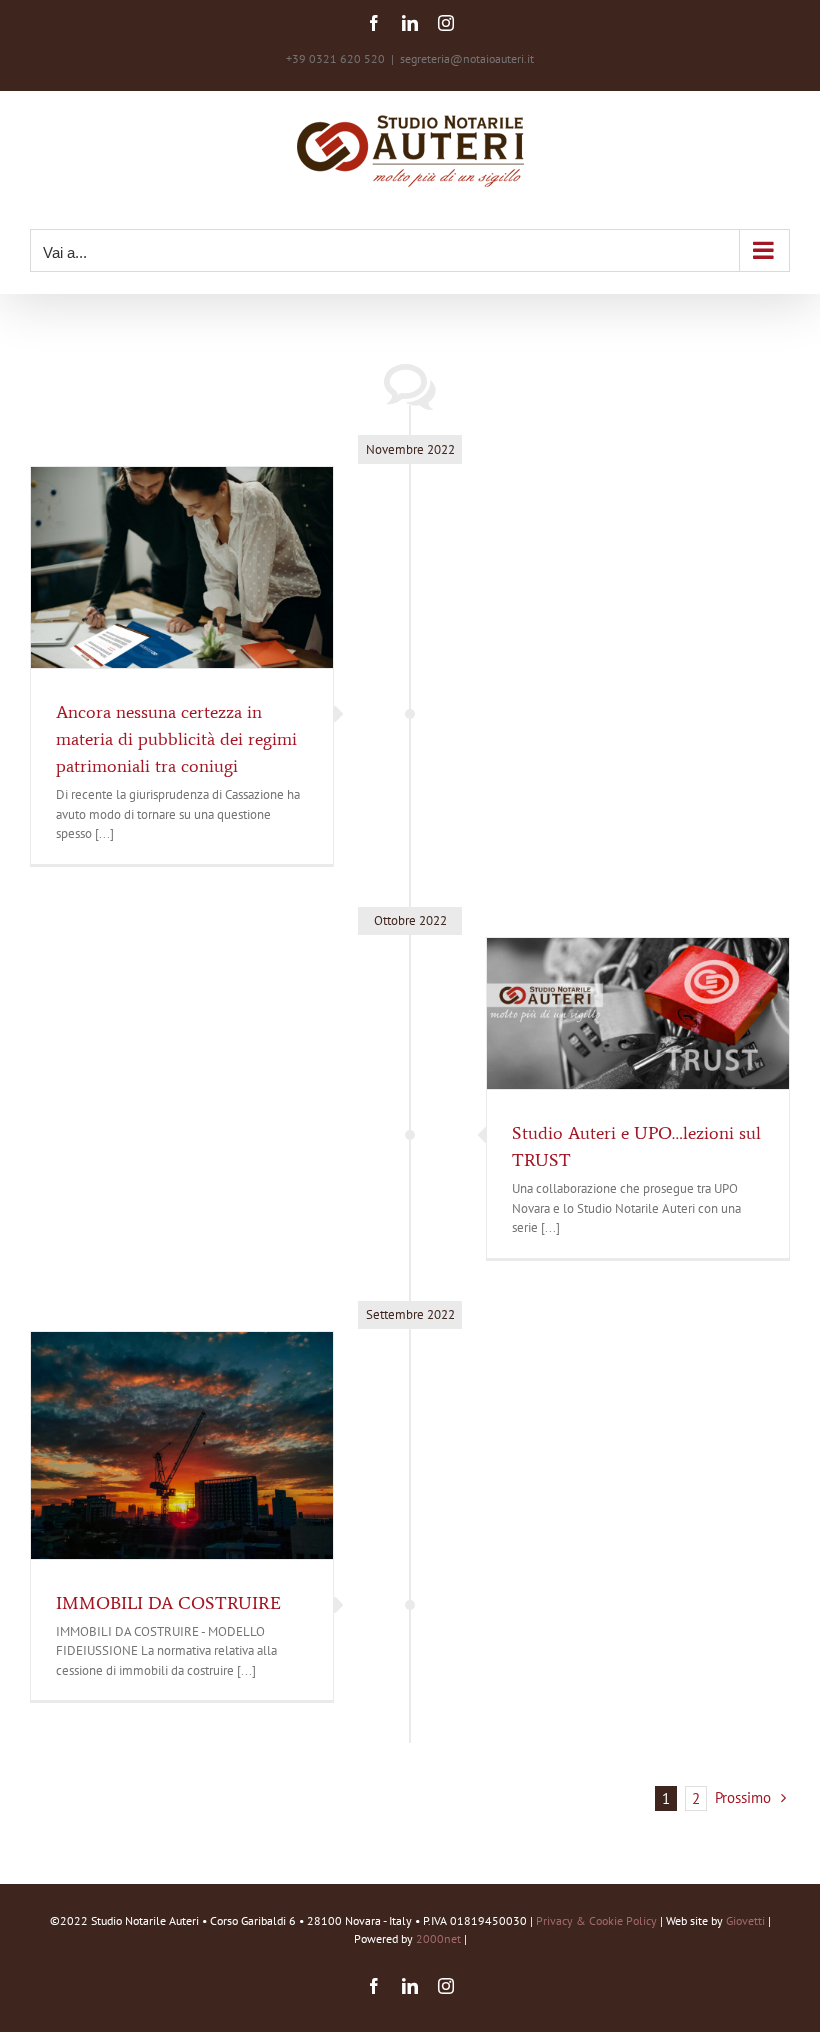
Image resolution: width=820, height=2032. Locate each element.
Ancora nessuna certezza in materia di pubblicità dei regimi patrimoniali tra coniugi (176, 739)
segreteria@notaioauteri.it (467, 58)
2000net (438, 1938)
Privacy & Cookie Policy (596, 1920)
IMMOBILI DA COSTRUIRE (168, 1603)
